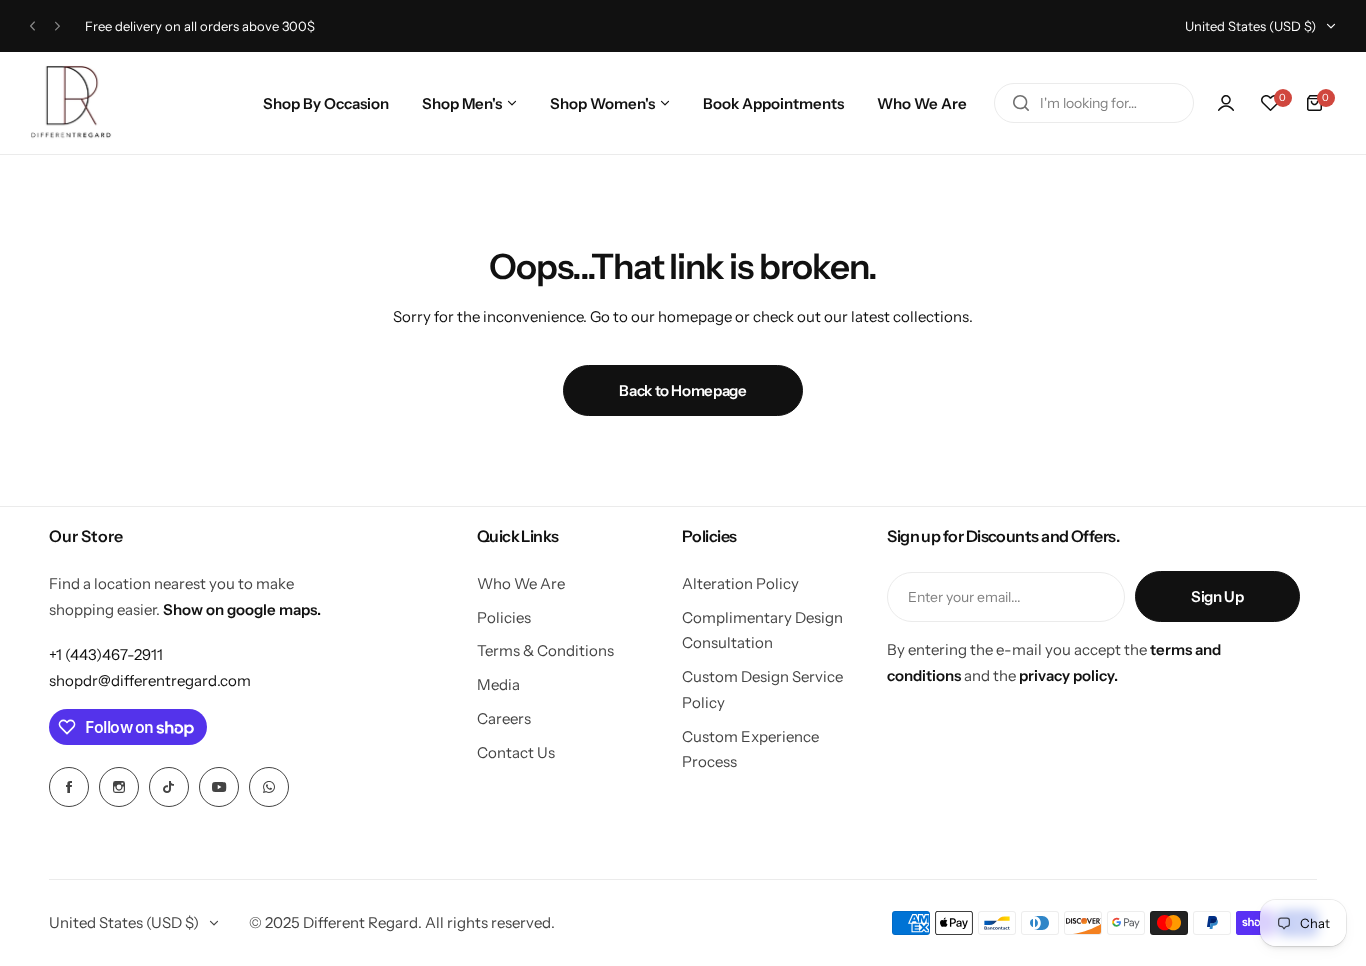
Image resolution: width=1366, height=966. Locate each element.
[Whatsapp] (269, 787)
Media (498, 684)
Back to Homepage (682, 390)
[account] (1226, 103)
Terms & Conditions (545, 650)
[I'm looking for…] (1021, 103)
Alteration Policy (740, 583)
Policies (504, 617)
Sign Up (1217, 596)
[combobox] (1094, 103)
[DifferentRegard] (71, 103)
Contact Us (516, 752)
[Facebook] (69, 787)
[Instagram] (119, 787)
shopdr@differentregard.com (150, 680)
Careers (504, 718)
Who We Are (521, 583)
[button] (32, 26)
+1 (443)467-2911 (106, 654)
